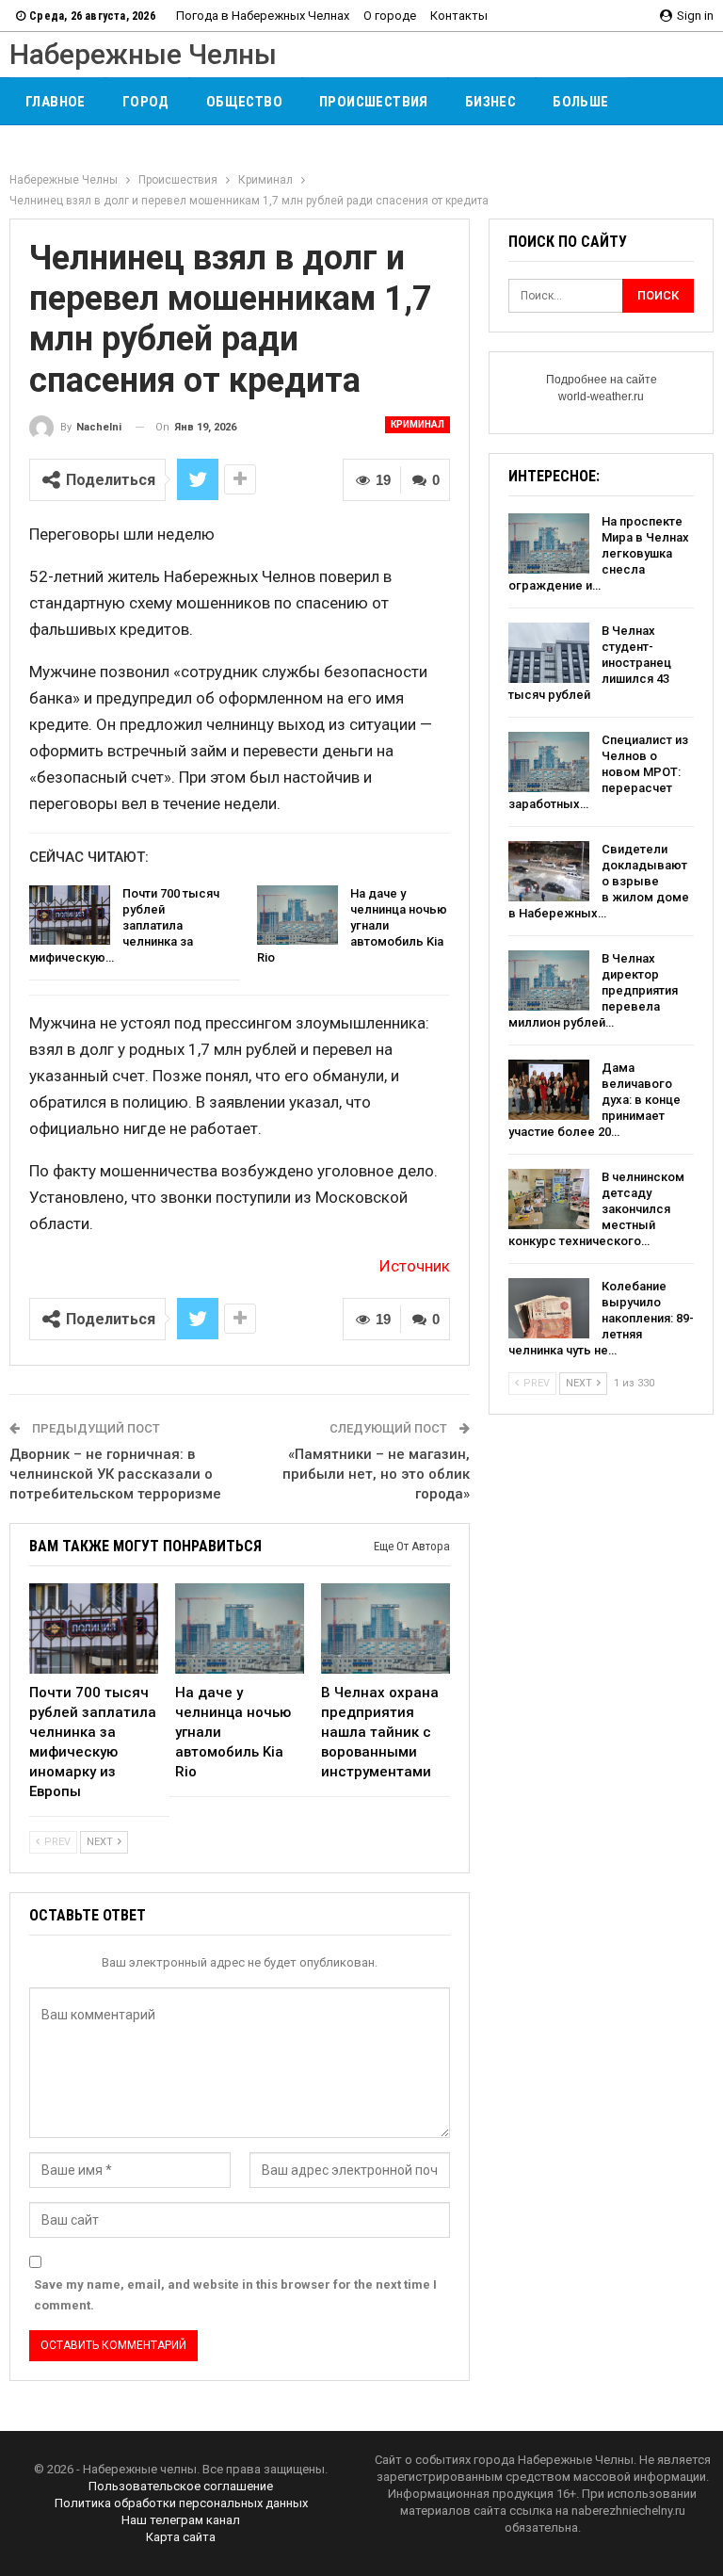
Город (146, 102)
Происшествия (374, 102)
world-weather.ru (601, 397)
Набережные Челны (143, 54)
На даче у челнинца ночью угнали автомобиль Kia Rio (352, 925)
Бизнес (490, 102)
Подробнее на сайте (602, 380)
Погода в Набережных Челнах (263, 16)
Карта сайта (181, 2537)
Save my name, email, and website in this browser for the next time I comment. (235, 2295)
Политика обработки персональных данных (181, 2503)
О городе (390, 16)
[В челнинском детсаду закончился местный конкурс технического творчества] (549, 1199)
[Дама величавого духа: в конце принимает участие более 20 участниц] (549, 1090)
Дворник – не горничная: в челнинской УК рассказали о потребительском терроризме (115, 1474)
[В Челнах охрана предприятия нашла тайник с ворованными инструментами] (386, 1628)
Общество (244, 102)
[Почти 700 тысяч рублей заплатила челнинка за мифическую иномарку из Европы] (70, 915)
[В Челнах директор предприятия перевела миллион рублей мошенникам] (549, 980)
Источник (415, 1266)
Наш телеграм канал (181, 2520)
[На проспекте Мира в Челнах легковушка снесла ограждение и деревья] (549, 543)
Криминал (418, 424)
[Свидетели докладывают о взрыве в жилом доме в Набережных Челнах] (549, 871)
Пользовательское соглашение (181, 2486)
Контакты (459, 16)
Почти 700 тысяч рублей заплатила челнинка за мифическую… (124, 925)
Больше (580, 102)
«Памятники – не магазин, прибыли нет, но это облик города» (376, 1474)
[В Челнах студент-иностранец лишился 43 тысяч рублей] (549, 653)
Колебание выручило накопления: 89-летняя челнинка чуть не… (601, 1318)
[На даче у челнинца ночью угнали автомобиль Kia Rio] (297, 915)
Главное (56, 102)
